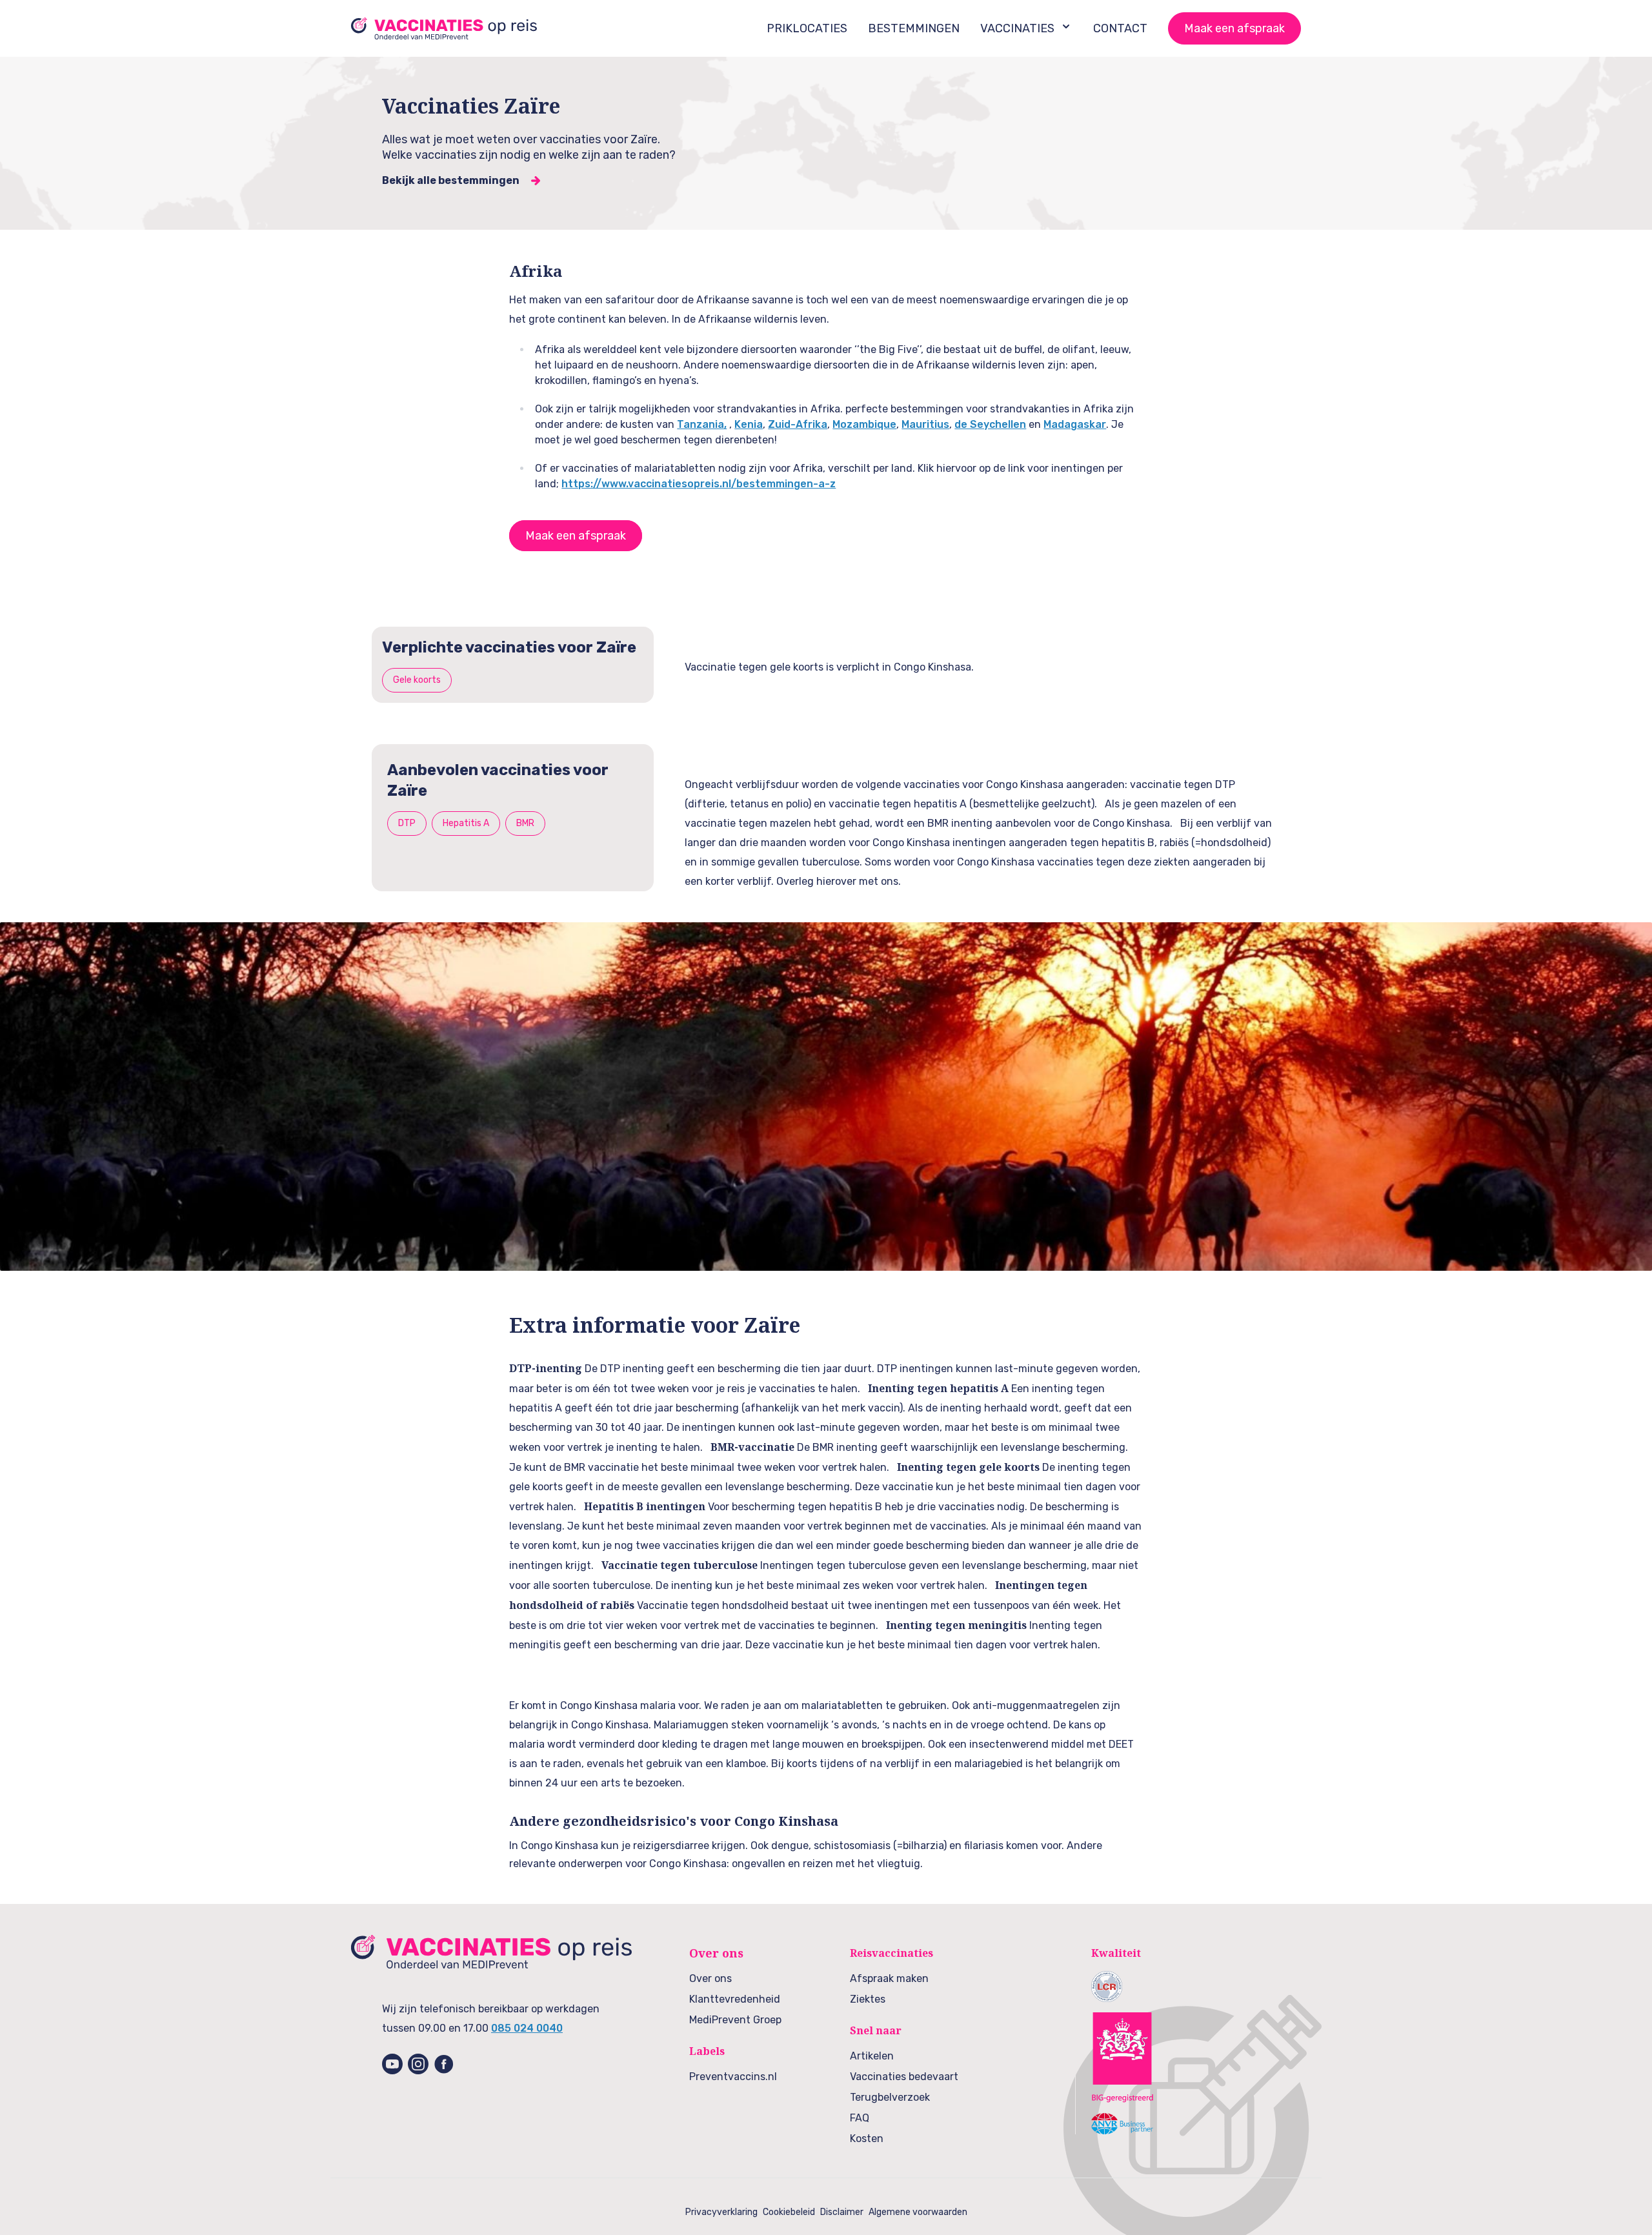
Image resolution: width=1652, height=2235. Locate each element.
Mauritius (925, 424)
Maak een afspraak (1234, 28)
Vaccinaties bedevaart (904, 2077)
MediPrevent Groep (735, 2020)
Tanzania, (702, 424)
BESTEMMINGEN (914, 28)
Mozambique (864, 424)
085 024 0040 (527, 2028)
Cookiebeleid (789, 2212)
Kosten (867, 2139)
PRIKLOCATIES (807, 28)
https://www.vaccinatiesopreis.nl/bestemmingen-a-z (699, 484)
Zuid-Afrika (798, 424)
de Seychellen (990, 424)
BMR (525, 823)
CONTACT (1120, 28)
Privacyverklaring (721, 2212)
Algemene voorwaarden (918, 2212)
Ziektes (868, 1999)
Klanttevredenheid (735, 1999)
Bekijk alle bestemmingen (451, 180)
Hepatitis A (466, 823)
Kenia (749, 424)
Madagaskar (1075, 424)
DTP (407, 823)
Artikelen (872, 2056)
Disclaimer (842, 2212)
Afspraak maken (889, 1978)
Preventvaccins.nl (733, 2077)
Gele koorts (417, 680)
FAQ (860, 2118)
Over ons (710, 1978)
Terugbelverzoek (890, 2097)
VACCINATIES (1017, 28)
